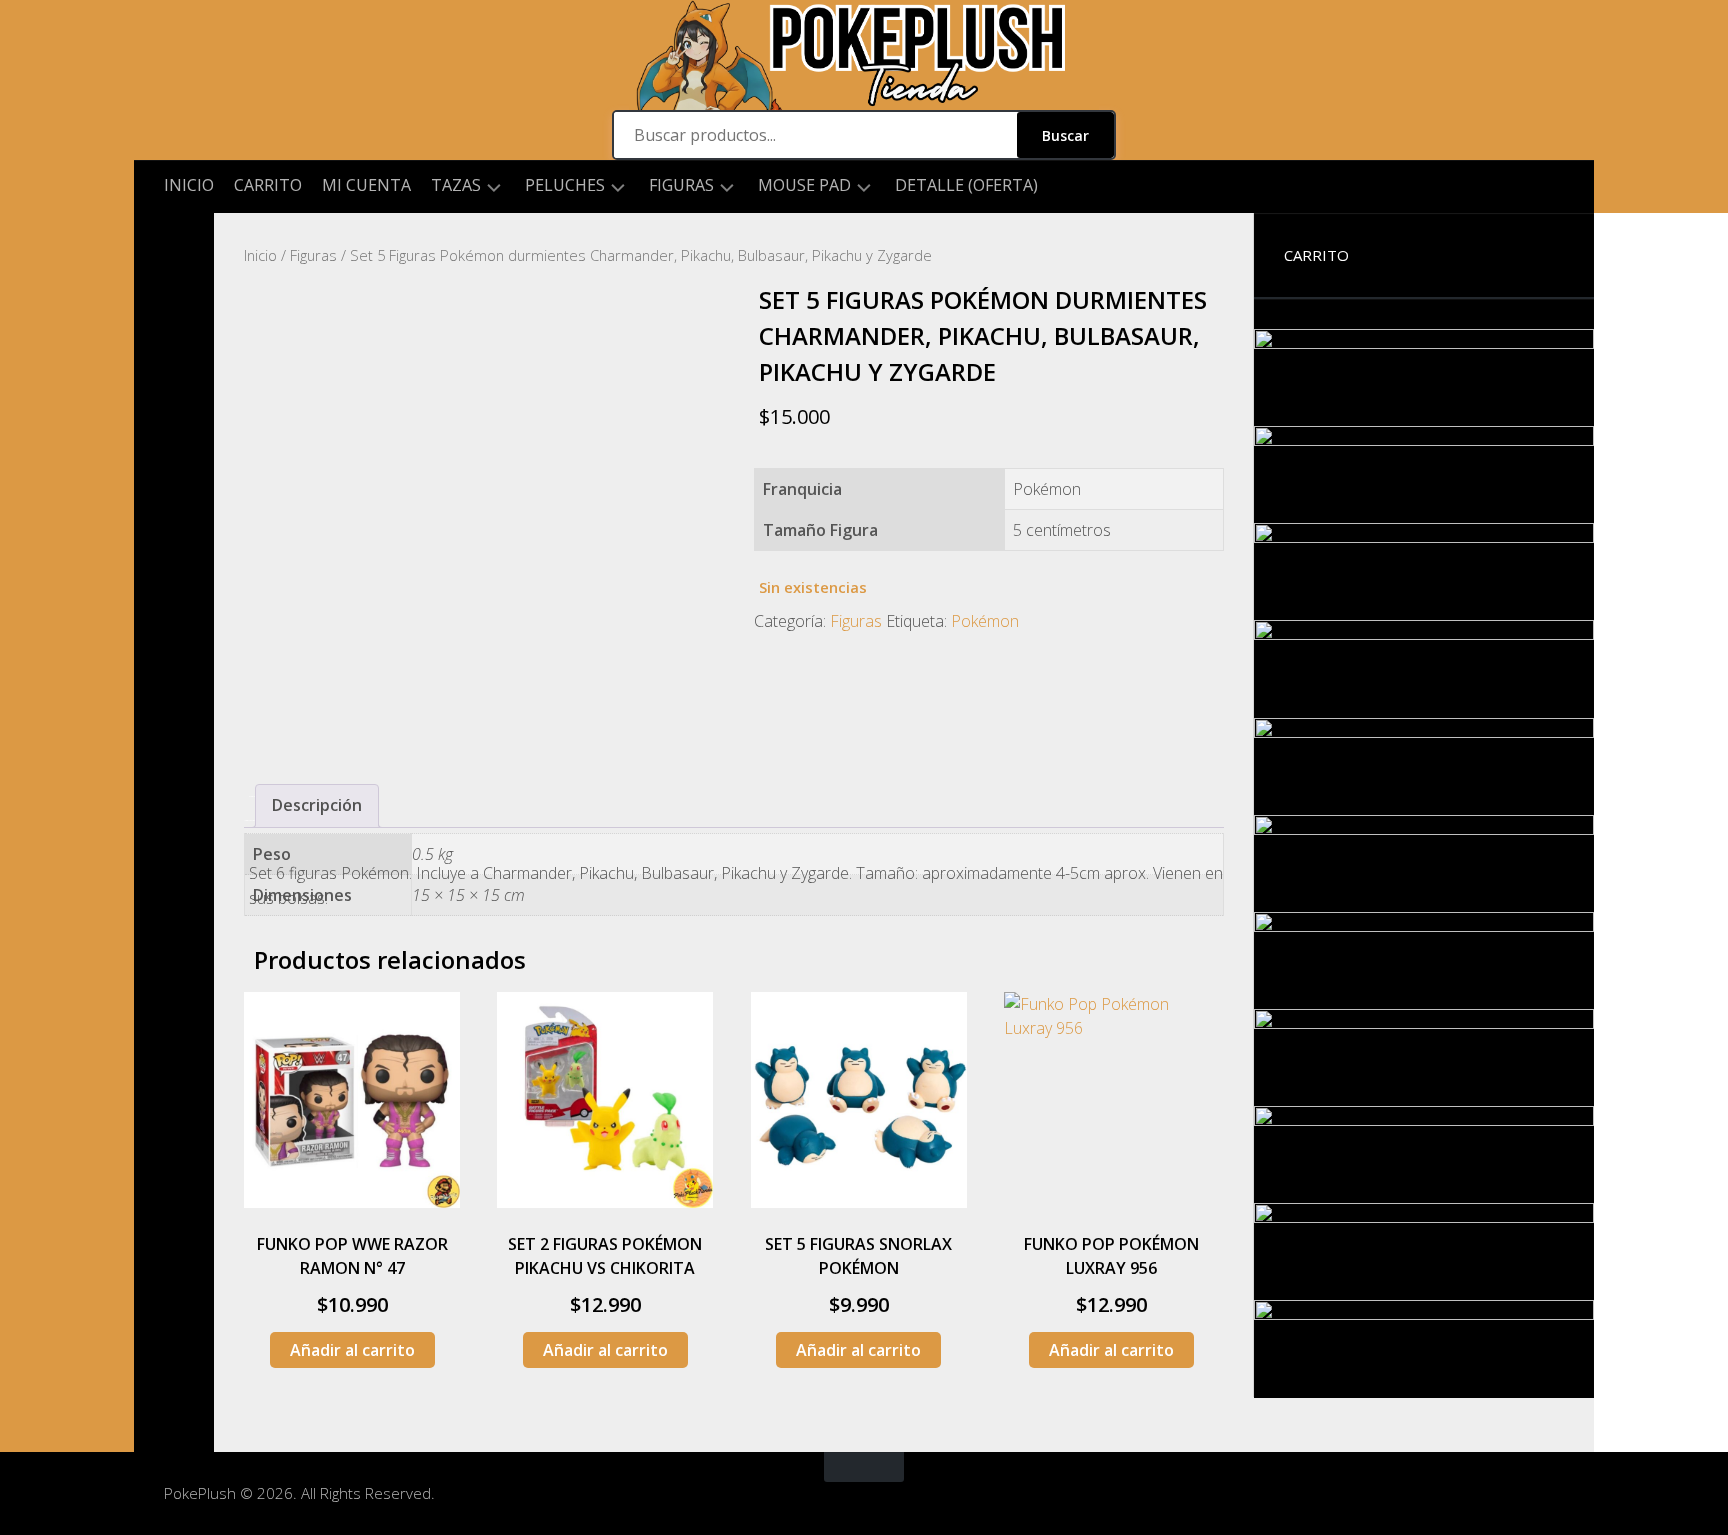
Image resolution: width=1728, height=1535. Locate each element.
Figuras (681, 185)
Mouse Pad (804, 185)
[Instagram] (174, 245)
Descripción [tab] (317, 805)
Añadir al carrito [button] (352, 1350)
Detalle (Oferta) (966, 185)
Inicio (189, 185)
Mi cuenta (366, 185)
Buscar (1065, 135)
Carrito (268, 185)
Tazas (456, 185)
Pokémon (985, 621)
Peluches (565, 185)
